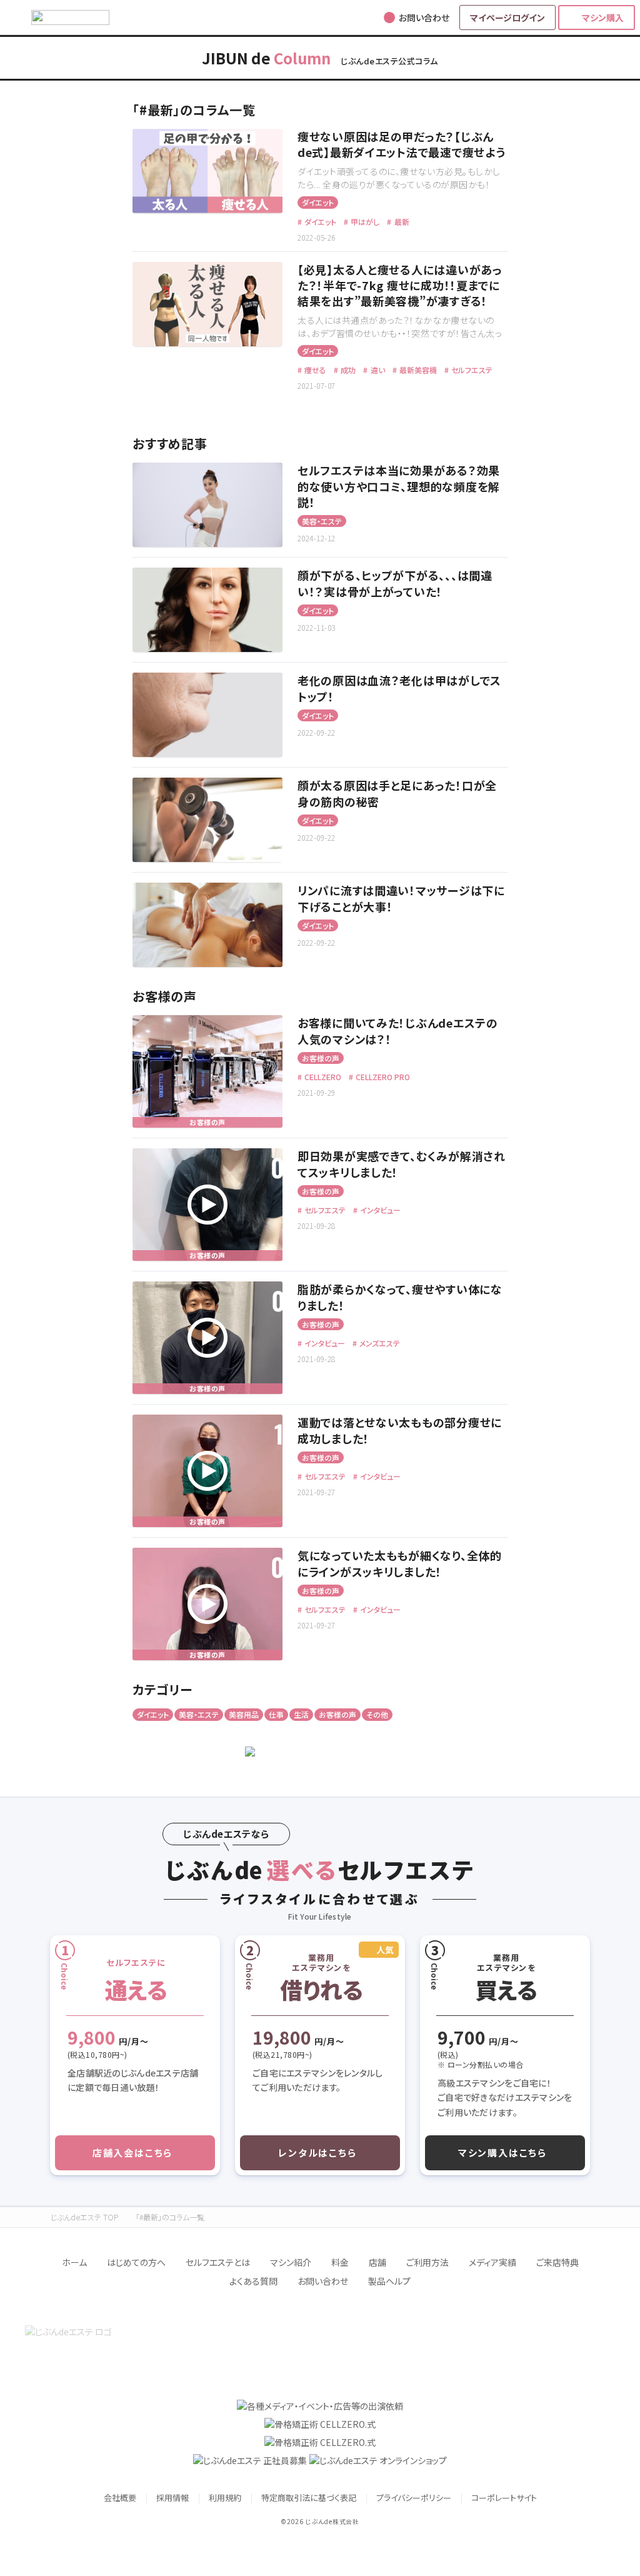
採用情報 (172, 2498)
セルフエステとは (218, 2262)
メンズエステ (379, 1343)
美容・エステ (322, 521)
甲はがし (364, 222)
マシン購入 (603, 18)
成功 (347, 370)
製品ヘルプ (389, 2281)
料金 (340, 2262)
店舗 (377, 2262)
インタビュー (379, 1210)
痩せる (314, 370)
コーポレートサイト (504, 2498)
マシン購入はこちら (502, 2153)
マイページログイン (507, 18)
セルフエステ (471, 370)
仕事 (276, 1714)
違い (377, 370)
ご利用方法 (427, 2262)
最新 (401, 222)
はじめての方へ (136, 2262)
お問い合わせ (323, 2281)
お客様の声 (321, 1058)
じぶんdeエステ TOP (84, 2217)
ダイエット (318, 202)
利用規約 (225, 2498)
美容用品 (244, 1714)
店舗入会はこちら (132, 2153)
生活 (301, 1714)
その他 (377, 1714)
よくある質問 (253, 2281)
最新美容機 (417, 370)
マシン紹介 (291, 2262)
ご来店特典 (557, 2262)
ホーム (74, 2262)
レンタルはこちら (317, 2153)
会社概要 (120, 2498)
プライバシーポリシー (414, 2498)
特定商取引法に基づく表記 (309, 2498)
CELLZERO (322, 1077)
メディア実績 (492, 2262)
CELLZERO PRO (382, 1077)
